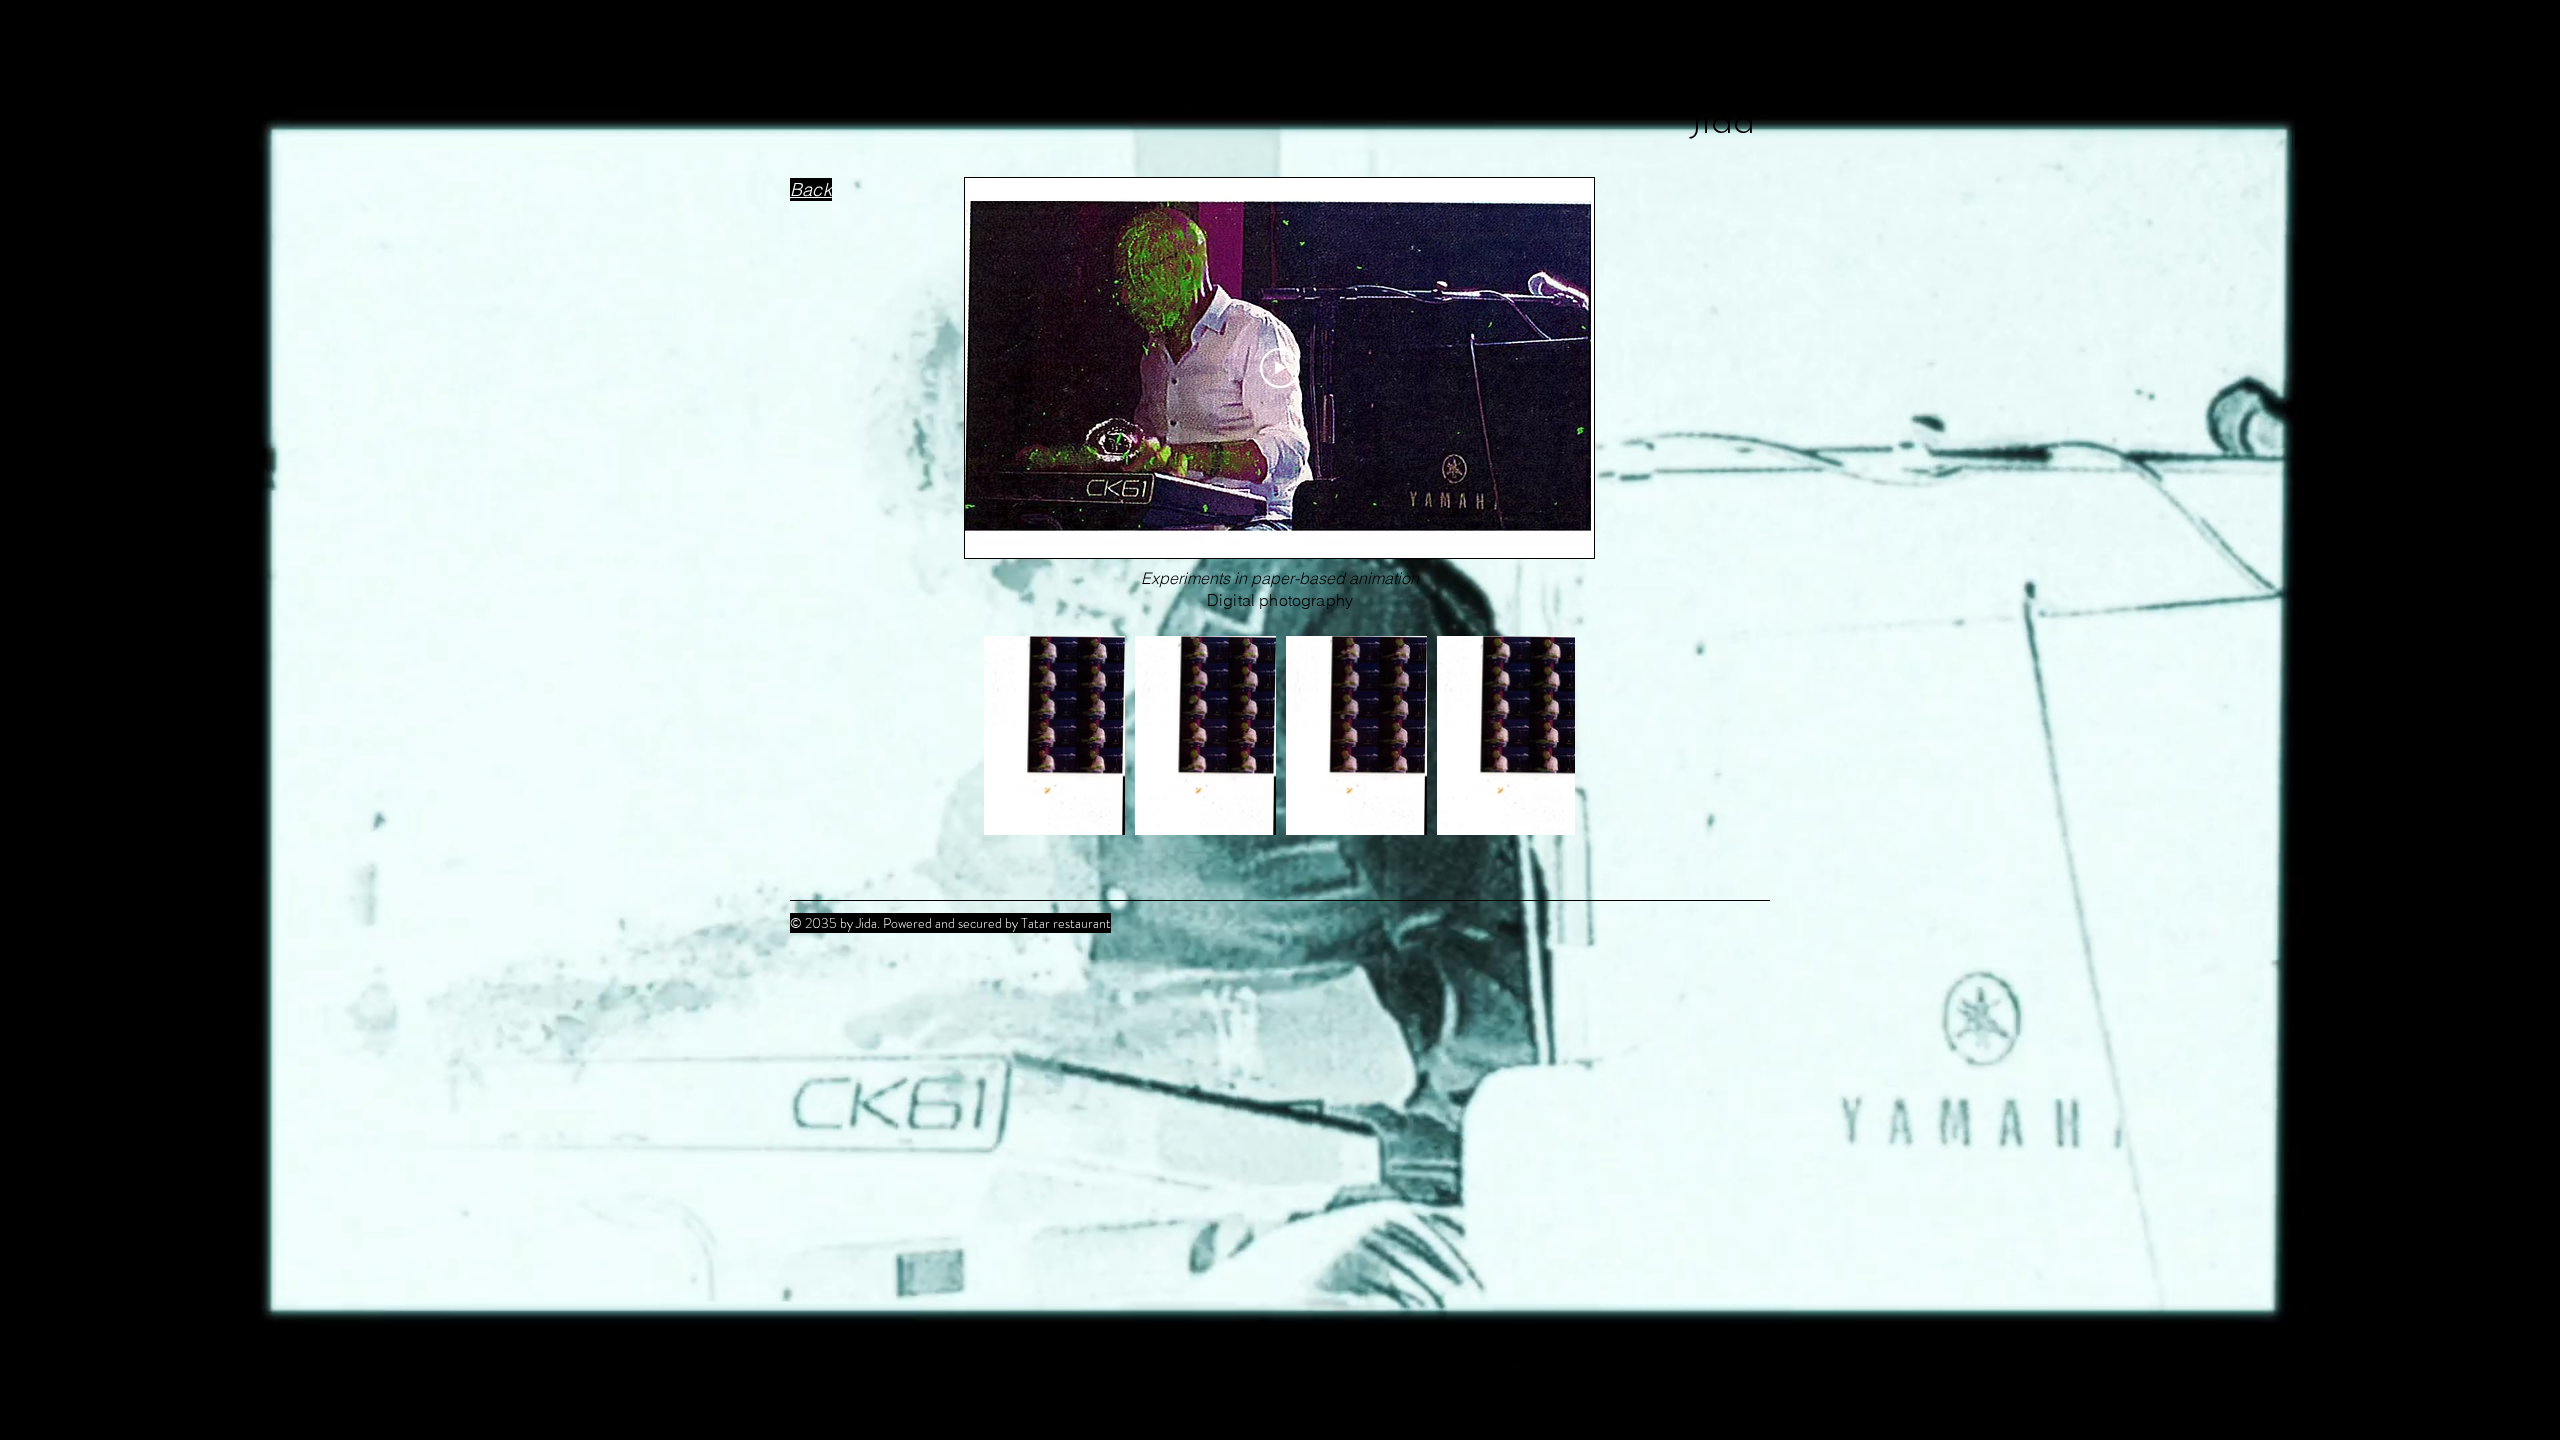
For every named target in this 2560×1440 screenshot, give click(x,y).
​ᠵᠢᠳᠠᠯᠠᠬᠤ (1729, 57)
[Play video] (1280, 368)
